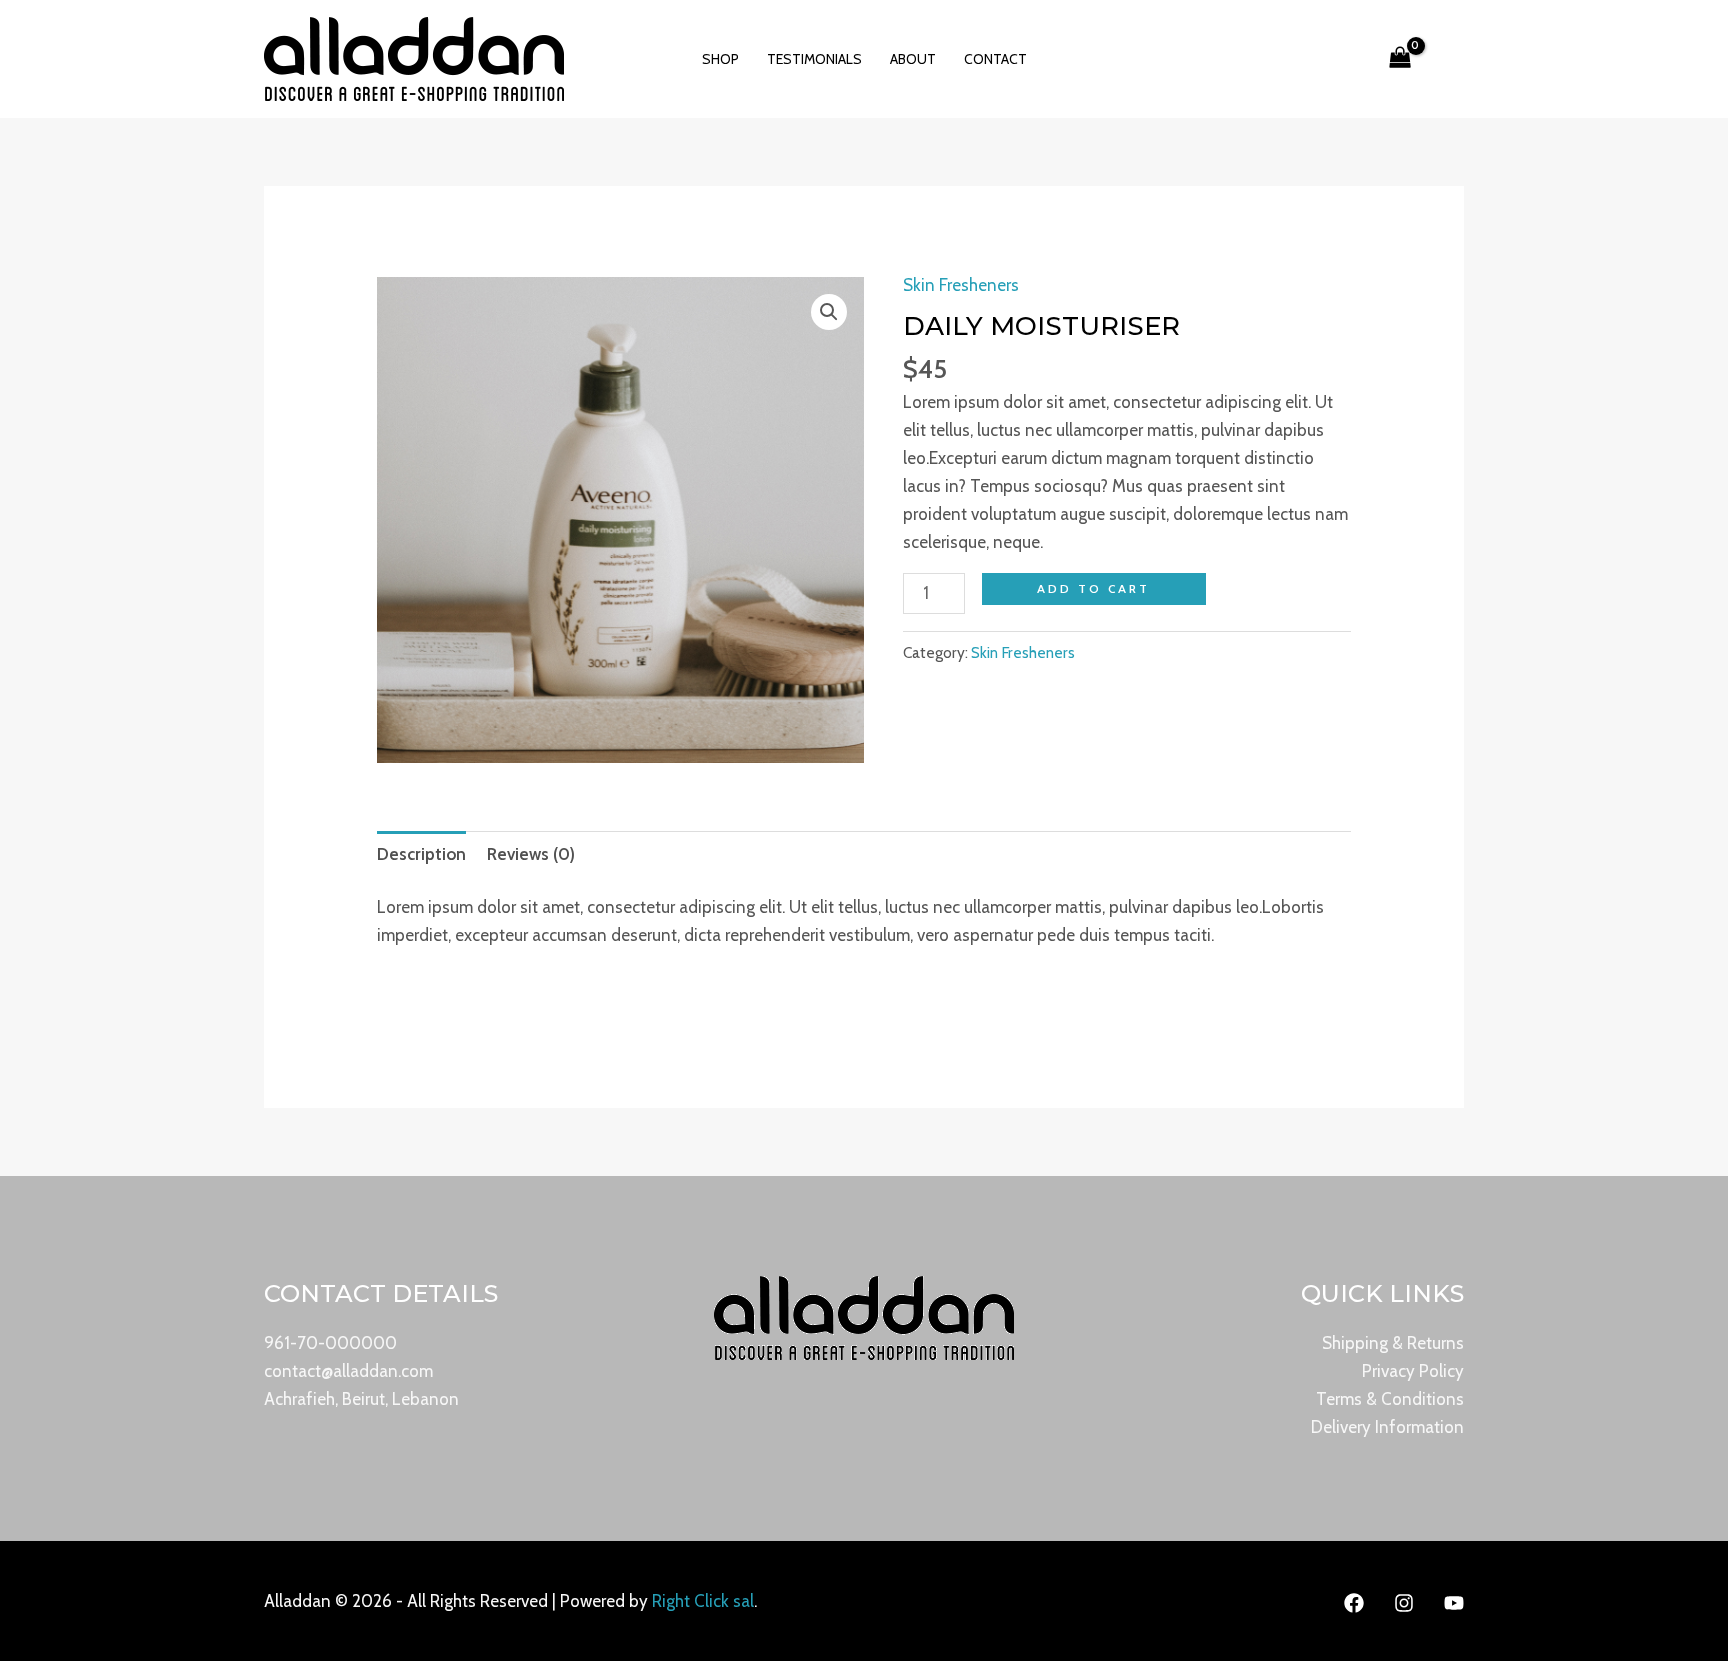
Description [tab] (421, 854)
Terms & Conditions (1390, 1399)
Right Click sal (703, 1601)
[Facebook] (1354, 1603)
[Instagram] (1404, 1603)
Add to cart (1093, 588)
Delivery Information (1387, 1427)
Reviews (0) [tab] (531, 854)
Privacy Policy (1413, 1371)
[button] (1452, 59)
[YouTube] (1454, 1603)
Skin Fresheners (961, 285)
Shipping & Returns (1393, 1343)
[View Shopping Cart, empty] (1400, 59)
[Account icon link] (1348, 59)
